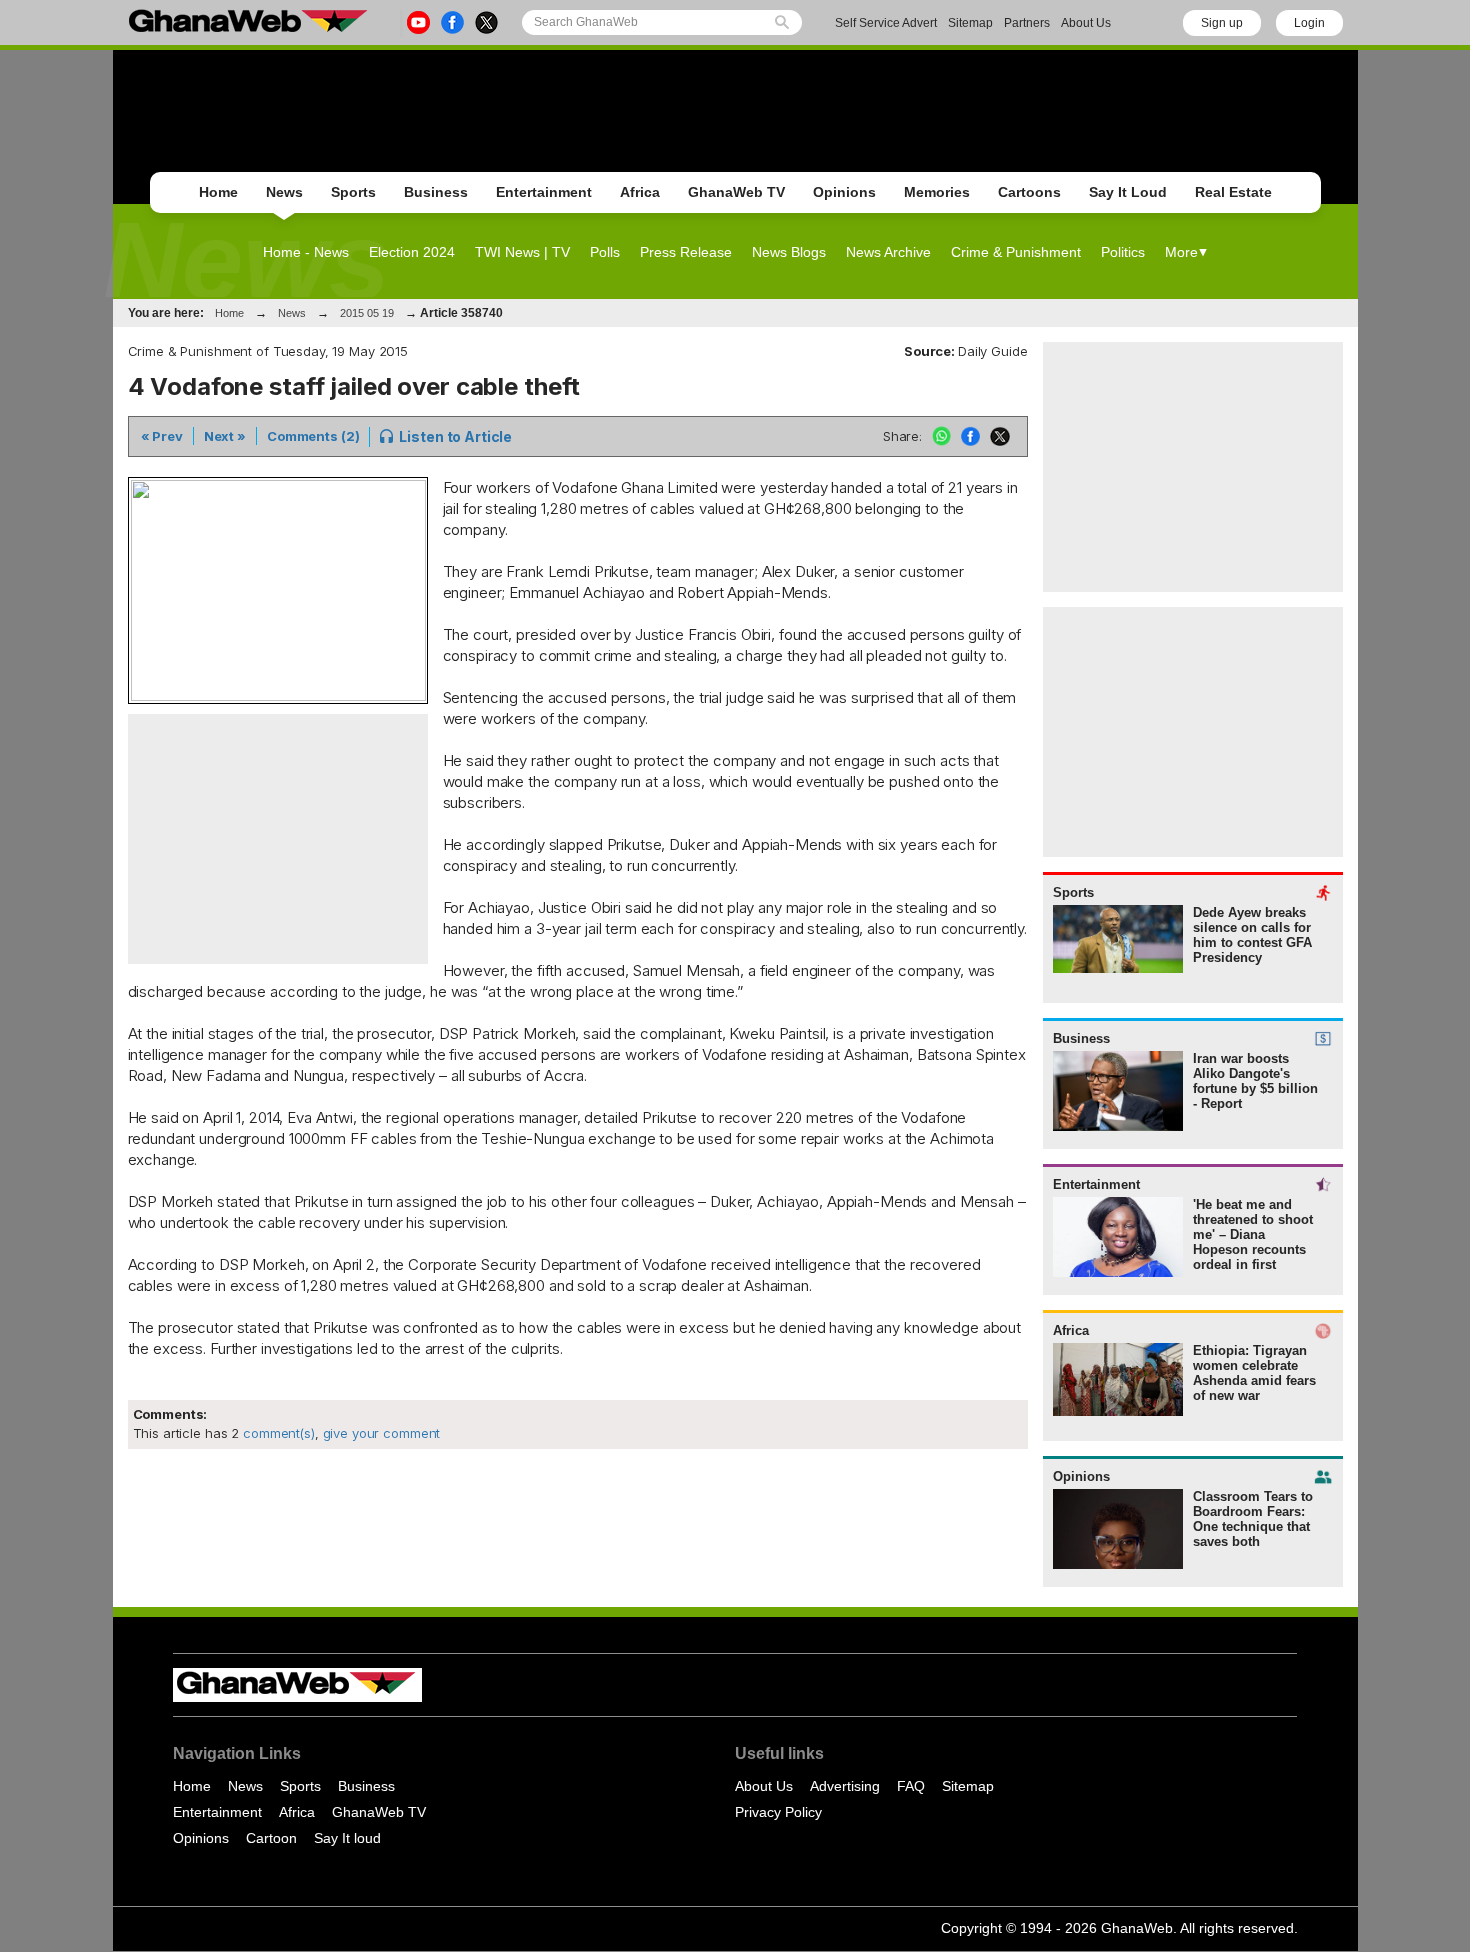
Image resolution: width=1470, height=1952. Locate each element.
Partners (1027, 23)
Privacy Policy (778, 1812)
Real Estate (1233, 192)
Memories (937, 192)
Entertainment (544, 192)
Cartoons (1029, 192)
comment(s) (277, 1433)
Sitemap (970, 23)
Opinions (844, 192)
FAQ (911, 1786)
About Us (1086, 23)
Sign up (1222, 23)
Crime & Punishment (1016, 252)
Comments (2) (313, 436)
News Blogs (789, 252)
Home (218, 192)
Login (1309, 23)
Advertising (845, 1786)
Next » (225, 436)
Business (436, 192)
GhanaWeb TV (736, 192)
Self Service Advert (886, 23)
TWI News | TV (522, 252)
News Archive (888, 252)
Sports (353, 192)
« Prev (162, 436)
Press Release (686, 252)
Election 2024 (412, 252)
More (1181, 252)
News (284, 192)
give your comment (382, 1433)
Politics (1123, 252)
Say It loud (347, 1838)
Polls (605, 252)
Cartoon (271, 1838)
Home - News (306, 252)
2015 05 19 (367, 313)
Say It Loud (1128, 192)
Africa (640, 192)
